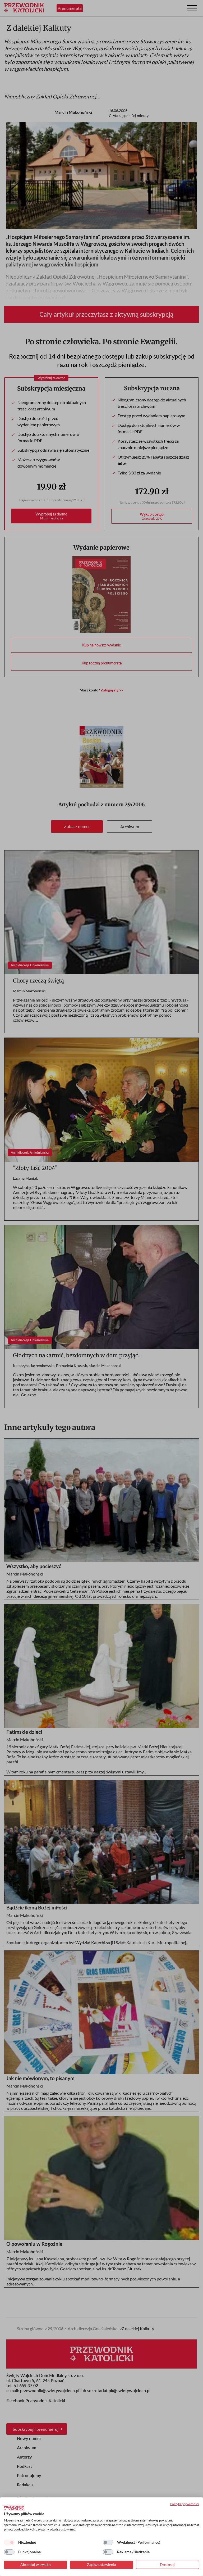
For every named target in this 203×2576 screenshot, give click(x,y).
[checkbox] (9, 2542)
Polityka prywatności (185, 2504)
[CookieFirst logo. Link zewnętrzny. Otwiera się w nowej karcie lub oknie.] (14, 2508)
